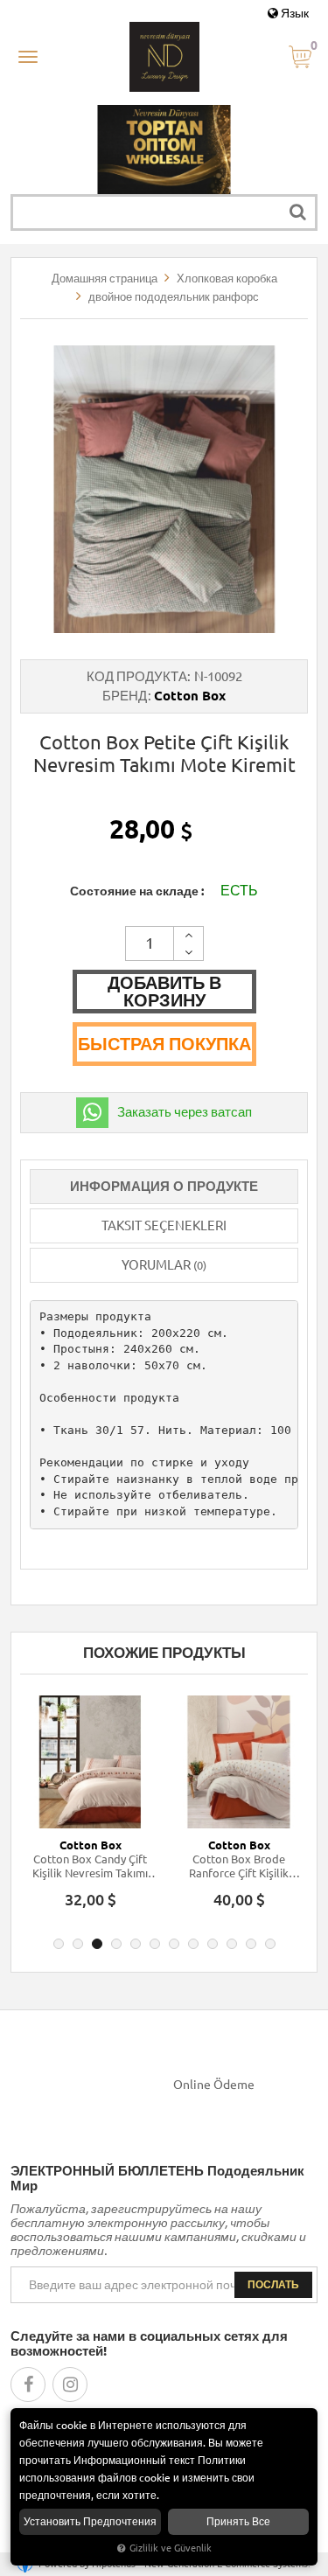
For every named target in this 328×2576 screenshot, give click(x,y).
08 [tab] (193, 1944)
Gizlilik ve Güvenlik (171, 2548)
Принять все (238, 2521)
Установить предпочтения (90, 2521)
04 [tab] (116, 1944)
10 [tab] (232, 1944)
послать (273, 2284)
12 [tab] (270, 1944)
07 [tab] (174, 1944)
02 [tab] (78, 1944)
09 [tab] (213, 1944)
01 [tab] (59, 1944)
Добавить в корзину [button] (164, 991)
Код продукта (137, 676)
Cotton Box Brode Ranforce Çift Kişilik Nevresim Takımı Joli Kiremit (239, 1866)
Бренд (125, 696)
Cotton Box (190, 696)
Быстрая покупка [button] (164, 1044)
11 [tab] (251, 1944)
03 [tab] (97, 1944)
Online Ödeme (214, 2085)
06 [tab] (155, 1944)
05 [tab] (136, 1944)
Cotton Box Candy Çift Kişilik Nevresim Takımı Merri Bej (90, 1866)
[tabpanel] (90, 1810)
